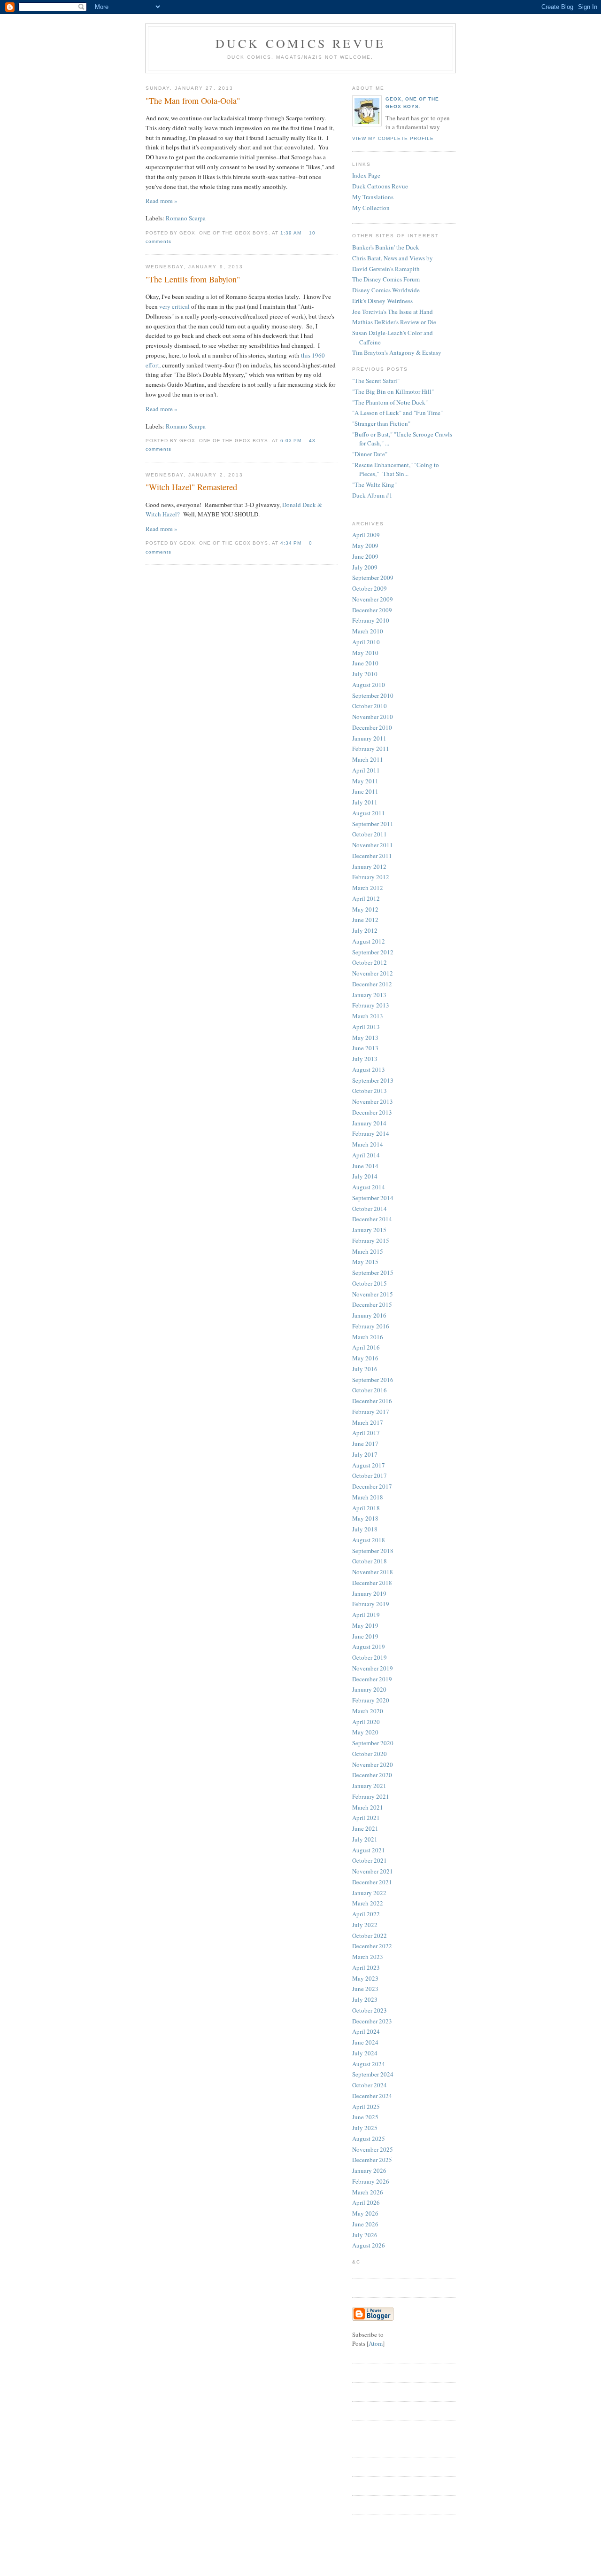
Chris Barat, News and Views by (393, 258)
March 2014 (368, 1144)
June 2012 (365, 920)
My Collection (371, 208)
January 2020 (369, 1689)
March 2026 (368, 2192)
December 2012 (372, 984)
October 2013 (370, 1091)
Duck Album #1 (372, 495)
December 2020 (372, 1775)
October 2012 (370, 962)
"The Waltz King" (374, 484)
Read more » (162, 201)
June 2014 (365, 1166)
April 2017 (366, 1433)
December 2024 (372, 2096)
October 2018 (370, 1561)
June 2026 (365, 2224)
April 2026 (366, 2202)
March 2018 (368, 1497)
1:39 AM (292, 233)
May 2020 (365, 1732)
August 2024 (369, 2064)
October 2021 (370, 1860)
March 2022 (368, 1903)
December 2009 (372, 610)
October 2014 (370, 1209)
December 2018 (372, 1583)
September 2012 (373, 952)
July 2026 (365, 2235)
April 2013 (366, 1027)
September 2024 (373, 2074)
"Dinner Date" (370, 454)
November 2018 (373, 1572)
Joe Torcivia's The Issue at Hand (393, 312)
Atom (376, 2343)
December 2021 (372, 1882)
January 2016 (369, 1315)
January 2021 (369, 1786)
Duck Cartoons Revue (380, 186)
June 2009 (365, 556)
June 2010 (365, 663)
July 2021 (365, 1839)
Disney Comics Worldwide (386, 290)
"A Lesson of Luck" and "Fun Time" (397, 413)
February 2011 (371, 749)
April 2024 (366, 2031)
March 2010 (368, 631)
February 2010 (371, 620)
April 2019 (366, 1615)
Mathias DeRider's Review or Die (394, 322)
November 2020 (373, 1764)
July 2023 (365, 1999)
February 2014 (371, 1133)
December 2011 (372, 856)
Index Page (366, 175)
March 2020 (368, 1711)
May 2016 (365, 1358)
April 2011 (366, 770)
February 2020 (371, 1700)
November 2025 (373, 2149)
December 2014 (372, 1219)
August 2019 (369, 1647)
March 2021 (368, 1807)
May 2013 (365, 1038)
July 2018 (365, 1529)
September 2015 (373, 1272)
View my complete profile (393, 138)
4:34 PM (292, 543)
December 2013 (372, 1112)
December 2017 (372, 1486)
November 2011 (373, 845)
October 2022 (370, 1936)
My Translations (373, 197)
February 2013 (371, 1005)
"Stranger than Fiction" (381, 423)
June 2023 (365, 1989)
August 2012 (369, 941)
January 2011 (369, 738)
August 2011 (369, 813)
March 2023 (368, 1957)
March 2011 (368, 759)
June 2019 (365, 1636)
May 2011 (365, 781)
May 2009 (365, 546)
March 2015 (368, 1251)
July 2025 (365, 2128)
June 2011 (365, 791)
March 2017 (368, 1422)
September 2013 (373, 1080)
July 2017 (365, 1454)
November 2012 (373, 973)
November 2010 (373, 717)
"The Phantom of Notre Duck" (390, 402)
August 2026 (369, 2245)
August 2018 (369, 1540)
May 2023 (365, 1978)
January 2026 (369, 2170)
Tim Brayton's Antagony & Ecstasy (397, 352)
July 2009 (365, 567)
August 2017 (369, 1465)
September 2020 (373, 1743)
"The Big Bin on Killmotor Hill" (393, 391)
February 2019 (371, 1604)
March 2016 (368, 1337)
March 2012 (368, 888)
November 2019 (373, 1668)
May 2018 (365, 1518)
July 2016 (365, 1369)
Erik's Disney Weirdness (382, 301)
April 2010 (366, 642)
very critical (174, 306)
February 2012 (371, 877)
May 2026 (365, 2213)
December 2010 (372, 727)
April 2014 (366, 1155)
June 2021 (365, 1828)
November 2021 (373, 1871)
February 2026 (371, 2181)
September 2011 (373, 824)
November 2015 (373, 1294)
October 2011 (370, 834)
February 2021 (371, 1796)
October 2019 (370, 1657)
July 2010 (365, 674)
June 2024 (365, 2042)
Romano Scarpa (186, 218)
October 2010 (370, 706)
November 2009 (373, 599)
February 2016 (371, 1326)
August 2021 (369, 1850)
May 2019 (365, 1625)
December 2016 (372, 1401)
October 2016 (370, 1390)
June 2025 (365, 2117)
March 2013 (368, 1016)
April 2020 (366, 1722)
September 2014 (373, 1198)
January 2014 (369, 1123)
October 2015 (370, 1283)
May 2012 (365, 909)
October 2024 (370, 2085)
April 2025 (366, 2107)
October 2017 (370, 1475)
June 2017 (365, 1444)
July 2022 (365, 1925)
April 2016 (366, 1347)
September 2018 (373, 1551)
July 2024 (365, 2053)
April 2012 (366, 898)
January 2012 (369, 866)
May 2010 (365, 653)
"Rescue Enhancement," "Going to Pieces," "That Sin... (396, 469)
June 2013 (365, 1048)
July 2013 (365, 1059)
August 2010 (369, 685)
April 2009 (366, 535)
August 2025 (369, 2139)
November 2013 (373, 1101)
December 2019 (372, 1679)
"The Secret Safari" (376, 381)
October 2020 (370, 1754)
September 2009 (373, 578)
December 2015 (372, 1304)
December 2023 (372, 2021)
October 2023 (370, 2010)
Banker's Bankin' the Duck (386, 247)
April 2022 (366, 1914)
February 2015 (371, 1241)
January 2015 (369, 1230)
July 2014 (365, 1176)
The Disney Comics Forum (386, 279)
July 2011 (365, 802)
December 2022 (372, 1946)
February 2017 (371, 1412)
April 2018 (366, 1508)
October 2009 (370, 588)
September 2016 (373, 1380)
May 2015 (365, 1262)
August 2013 (369, 1069)
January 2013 (369, 995)
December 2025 (372, 2160)
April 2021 (366, 1818)
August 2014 (369, 1187)
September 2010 (373, 695)
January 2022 (369, 1893)
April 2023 (366, 1967)
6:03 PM (292, 441)
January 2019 (369, 1593)
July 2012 (365, 930)
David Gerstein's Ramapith (386, 269)
